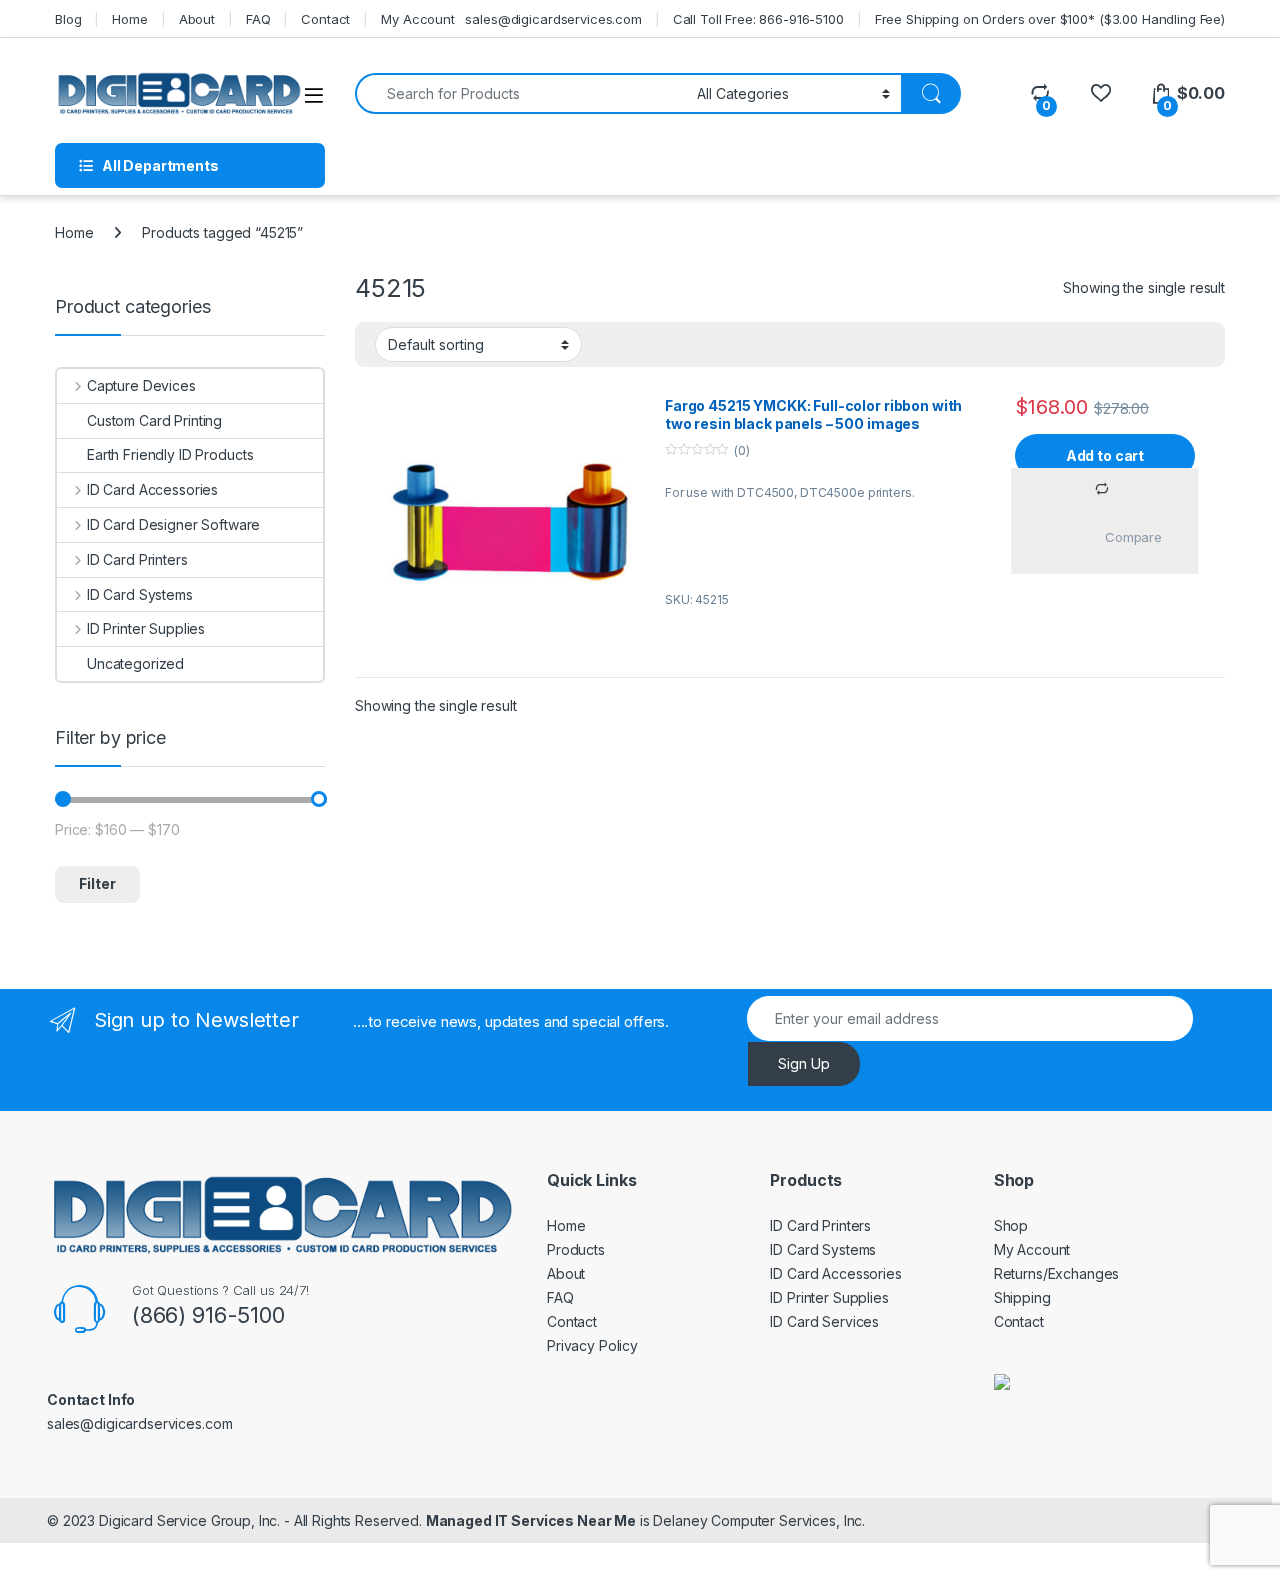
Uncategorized (135, 663)
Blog (68, 19)
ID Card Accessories (152, 489)
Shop (1011, 1225)
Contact (325, 19)
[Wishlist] (1100, 93)
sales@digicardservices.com (553, 19)
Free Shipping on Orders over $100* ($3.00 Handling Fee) (1050, 19)
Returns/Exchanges (1057, 1273)
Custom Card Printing (154, 420)
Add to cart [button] (1105, 455)
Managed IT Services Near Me (531, 1520)
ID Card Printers (137, 559)
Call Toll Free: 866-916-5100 (758, 19)
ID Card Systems (140, 594)
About (197, 19)
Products (576, 1249)
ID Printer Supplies (146, 628)
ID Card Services (824, 1321)
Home (129, 19)
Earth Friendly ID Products (170, 454)
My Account (418, 19)
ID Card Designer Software (173, 524)
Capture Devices (141, 385)
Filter (97, 883)
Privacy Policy (592, 1345)
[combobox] (520, 93)
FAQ (258, 19)
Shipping (1022, 1297)
